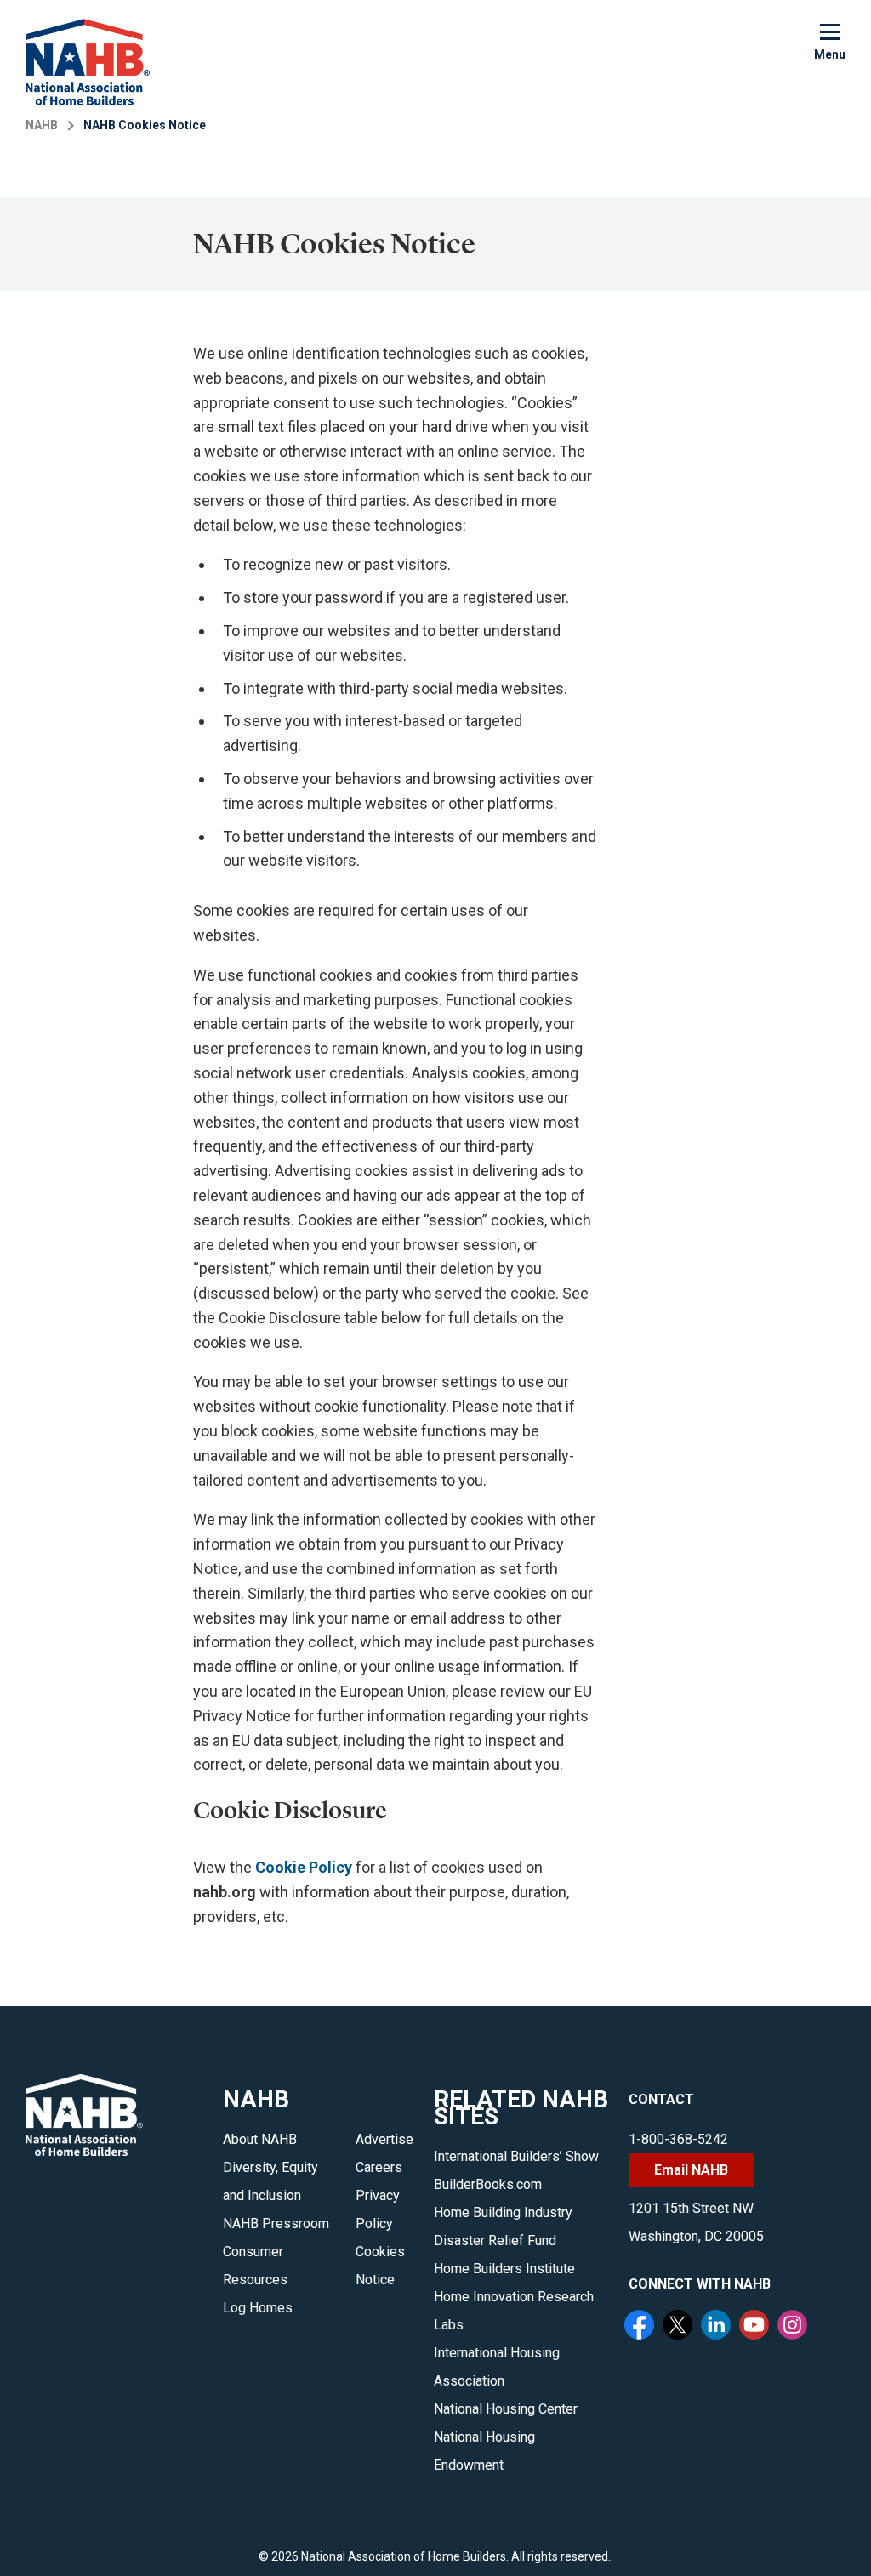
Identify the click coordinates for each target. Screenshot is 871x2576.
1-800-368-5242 (678, 2139)
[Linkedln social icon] (718, 2327)
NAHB (42, 125)
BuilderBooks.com (488, 2184)
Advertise (384, 2139)
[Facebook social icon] (641, 2327)
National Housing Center (506, 2409)
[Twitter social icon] (680, 2327)
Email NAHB (691, 2170)
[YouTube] (756, 2327)
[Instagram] (794, 2327)
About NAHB (260, 2139)
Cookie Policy (304, 1867)
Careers (379, 2167)
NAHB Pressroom (276, 2223)
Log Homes (258, 2308)
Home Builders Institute (504, 2269)
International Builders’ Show (516, 2156)
